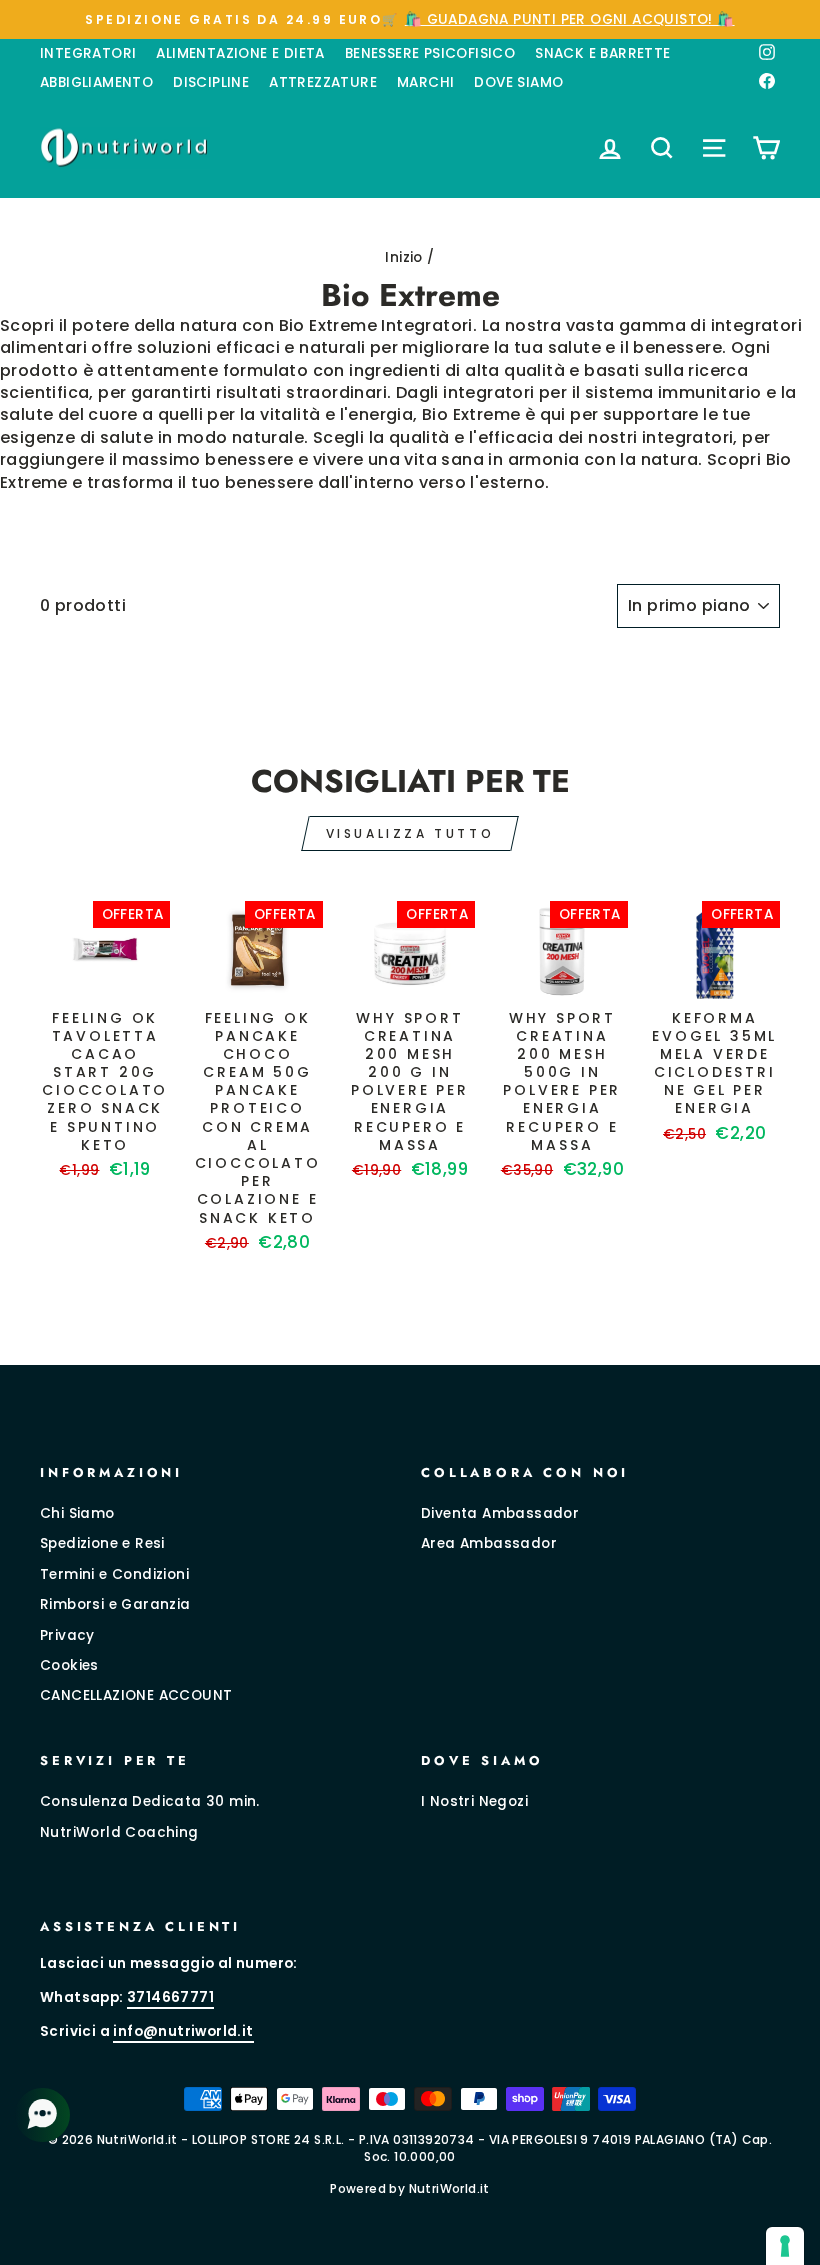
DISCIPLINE (211, 82)
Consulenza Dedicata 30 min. (150, 1801)
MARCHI (425, 82)
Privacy (67, 1635)
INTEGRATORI (88, 53)
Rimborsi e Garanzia (115, 1604)
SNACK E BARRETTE (602, 53)
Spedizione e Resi (102, 1543)
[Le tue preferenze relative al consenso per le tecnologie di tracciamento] (785, 2246)
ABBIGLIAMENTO (96, 82)
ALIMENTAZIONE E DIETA (240, 53)
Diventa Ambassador (500, 1513)
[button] (45, 2115)
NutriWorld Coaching (119, 1832)
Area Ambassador (489, 1543)
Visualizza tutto (410, 833)
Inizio (403, 257)
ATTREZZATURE (323, 82)
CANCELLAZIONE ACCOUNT (136, 1695)
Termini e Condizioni (114, 1574)
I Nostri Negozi (474, 1801)
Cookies (69, 1665)
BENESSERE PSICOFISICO (430, 53)
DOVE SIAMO (518, 82)
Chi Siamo (77, 1513)
